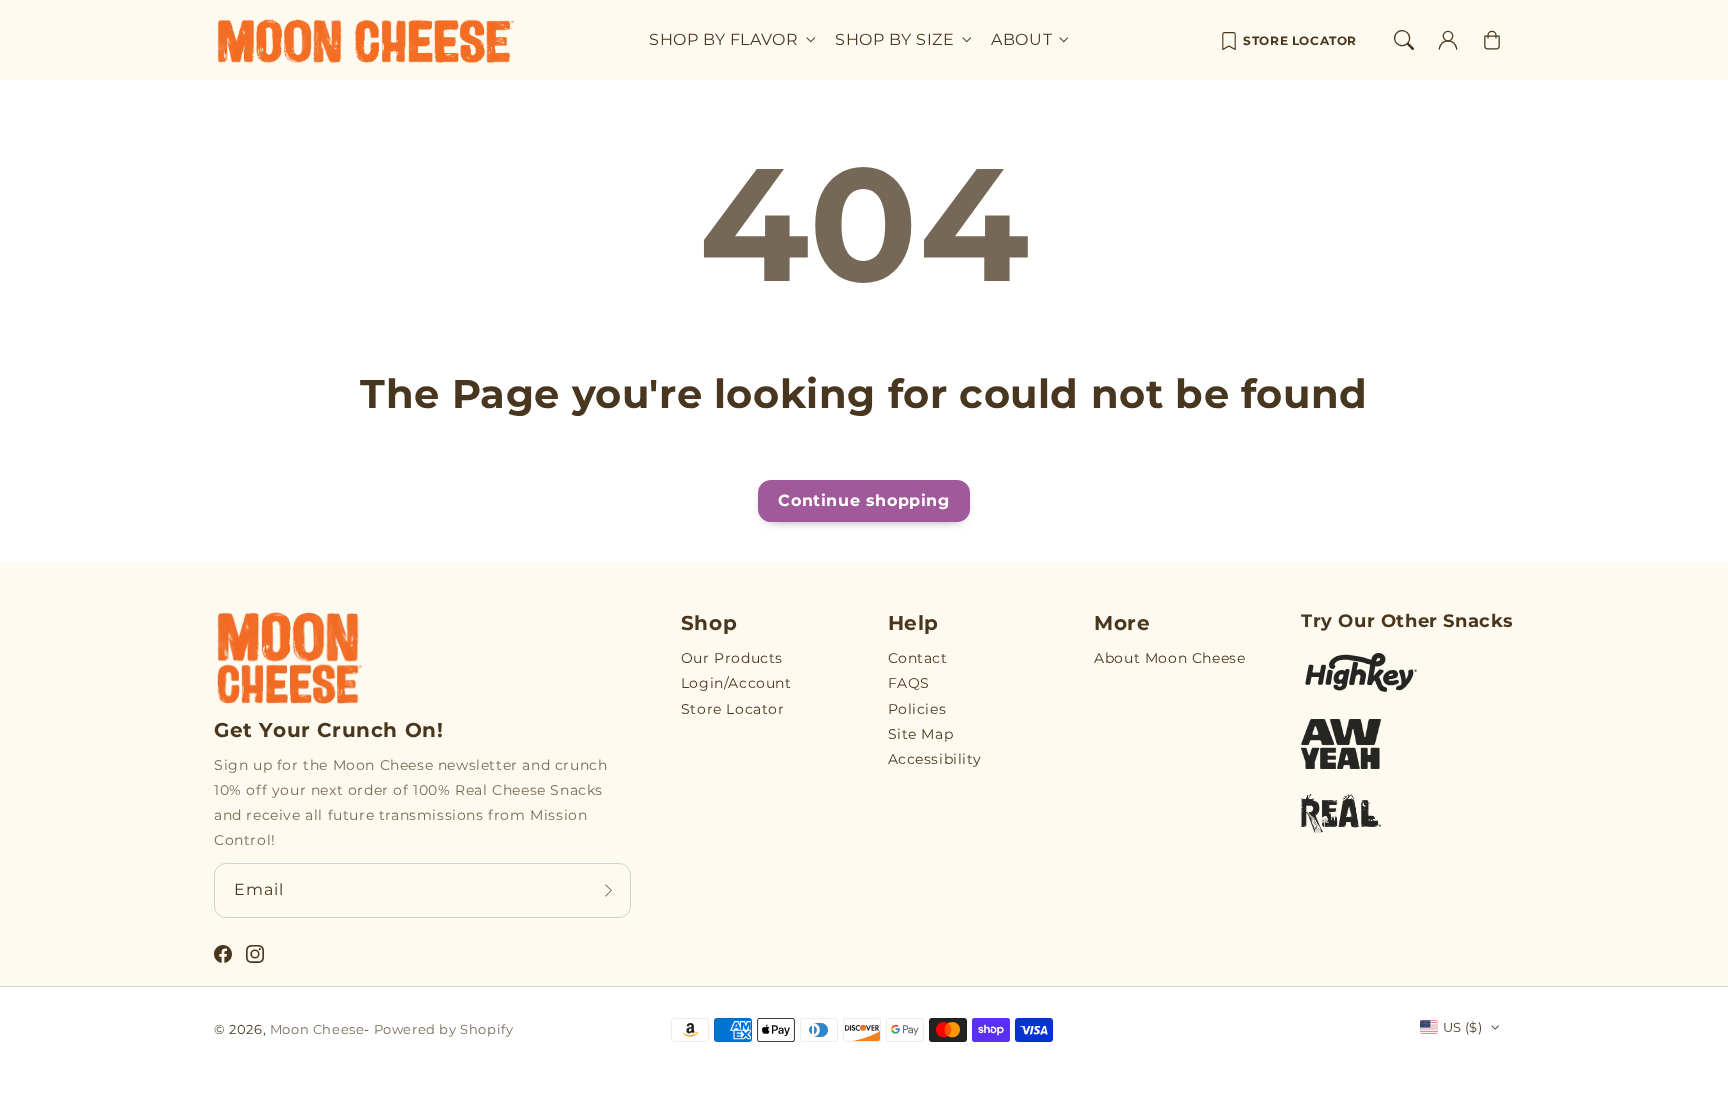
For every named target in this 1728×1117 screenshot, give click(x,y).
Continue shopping (863, 500)
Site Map (921, 734)
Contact (918, 658)
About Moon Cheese (1169, 658)
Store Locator (1300, 40)
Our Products (732, 658)
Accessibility (935, 759)
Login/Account (736, 683)
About (1021, 39)
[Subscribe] (609, 890)
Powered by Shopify (444, 1029)
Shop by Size (894, 39)
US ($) (1462, 1027)
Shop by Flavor (723, 39)
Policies (917, 709)
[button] (1404, 40)
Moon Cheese (317, 1029)
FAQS (909, 683)
